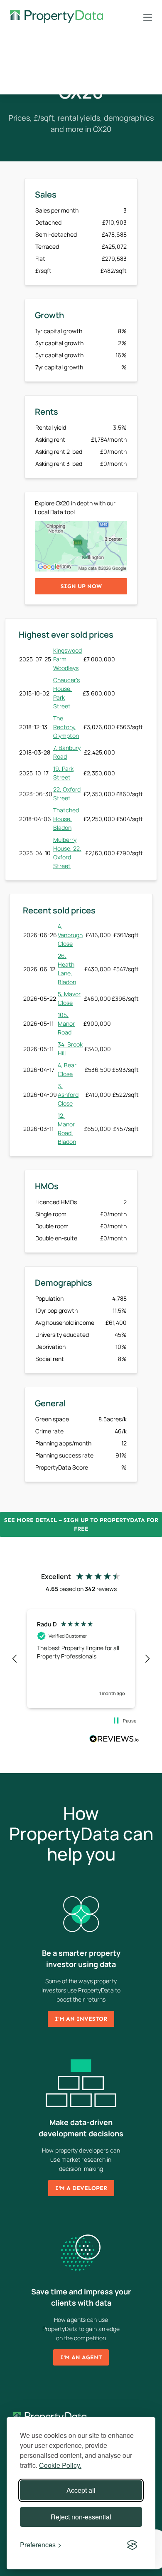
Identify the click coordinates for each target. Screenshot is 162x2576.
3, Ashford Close (68, 1095)
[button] (15, 1659)
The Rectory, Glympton (66, 727)
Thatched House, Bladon (66, 819)
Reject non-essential (81, 2517)
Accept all (81, 2490)
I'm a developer (81, 2188)
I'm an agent (81, 2357)
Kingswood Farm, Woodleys (67, 659)
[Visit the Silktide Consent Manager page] (132, 2545)
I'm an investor (81, 2019)
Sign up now (81, 586)
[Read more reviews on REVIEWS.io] (114, 1740)
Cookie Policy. (60, 2465)
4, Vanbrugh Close (70, 935)
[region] (81, 1659)
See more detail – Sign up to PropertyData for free (81, 1524)
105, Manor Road (66, 1023)
